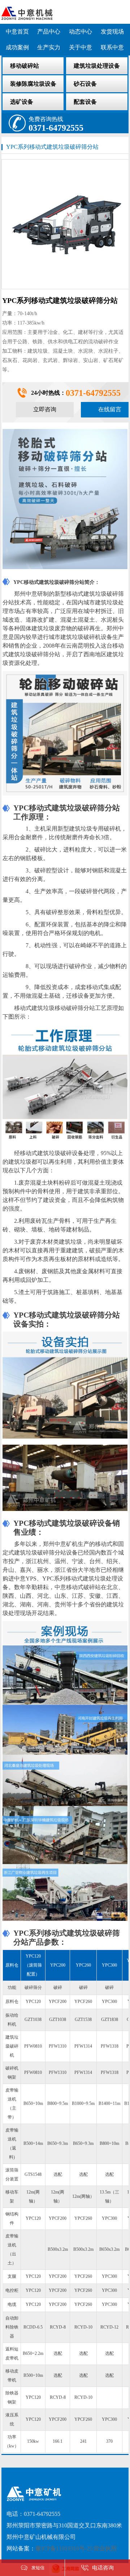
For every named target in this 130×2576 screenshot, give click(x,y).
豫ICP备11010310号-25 (64, 2548)
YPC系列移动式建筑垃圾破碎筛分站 (52, 147)
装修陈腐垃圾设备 (33, 84)
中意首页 (17, 32)
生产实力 (49, 47)
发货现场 (112, 32)
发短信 (38, 2568)
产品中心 (49, 32)
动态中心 (81, 32)
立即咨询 (45, 409)
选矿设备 (22, 102)
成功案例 (17, 47)
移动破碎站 (25, 66)
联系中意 (112, 47)
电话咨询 (103, 2568)
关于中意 (81, 47)
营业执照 (105, 2548)
